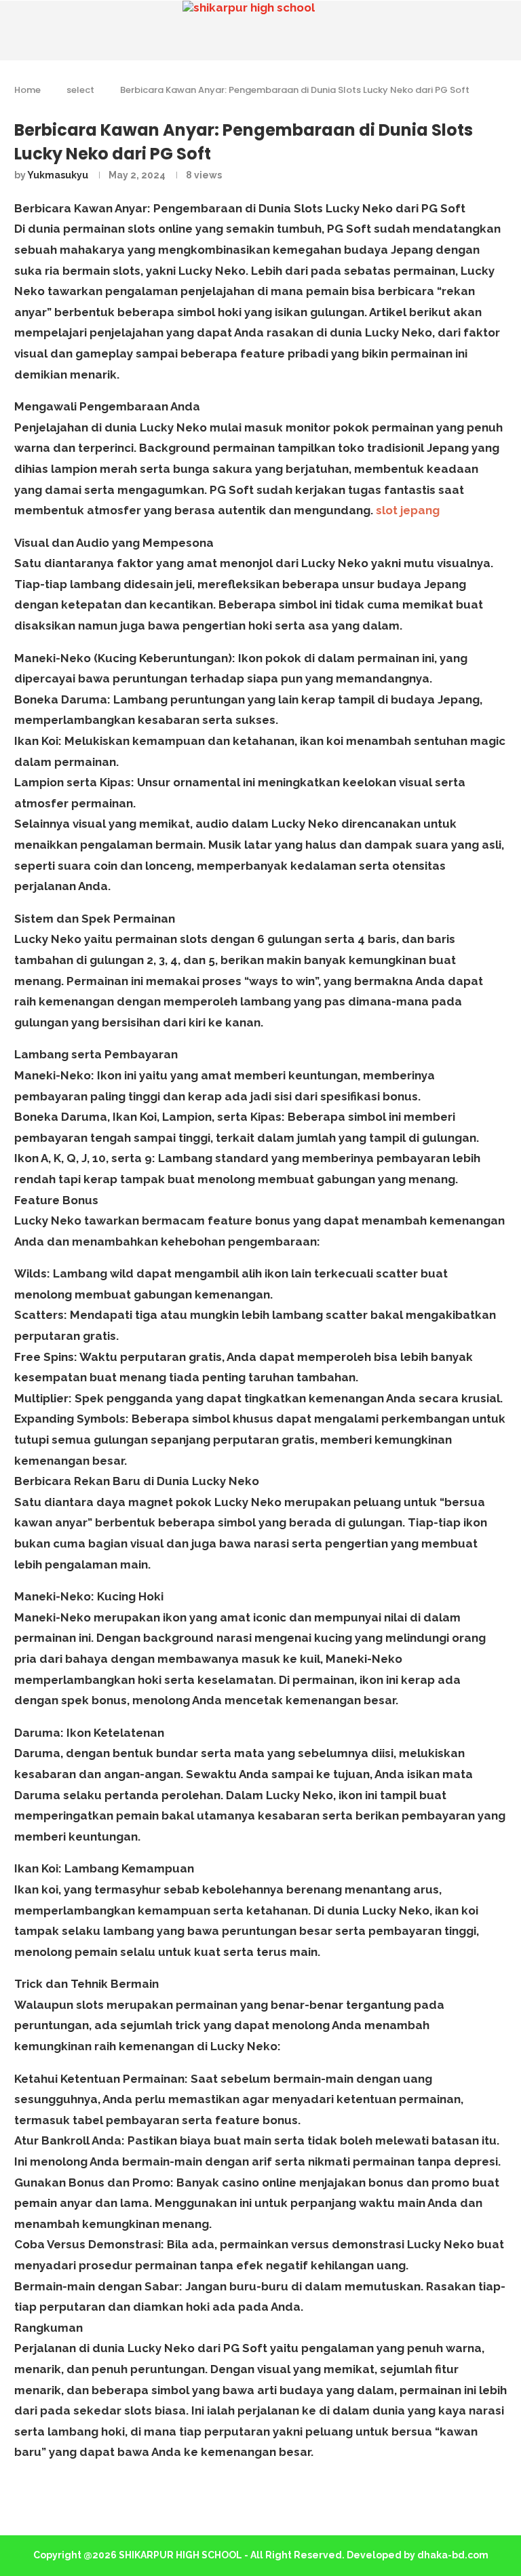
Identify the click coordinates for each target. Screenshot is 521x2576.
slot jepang (408, 510)
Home (27, 90)
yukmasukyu (58, 175)
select (80, 90)
